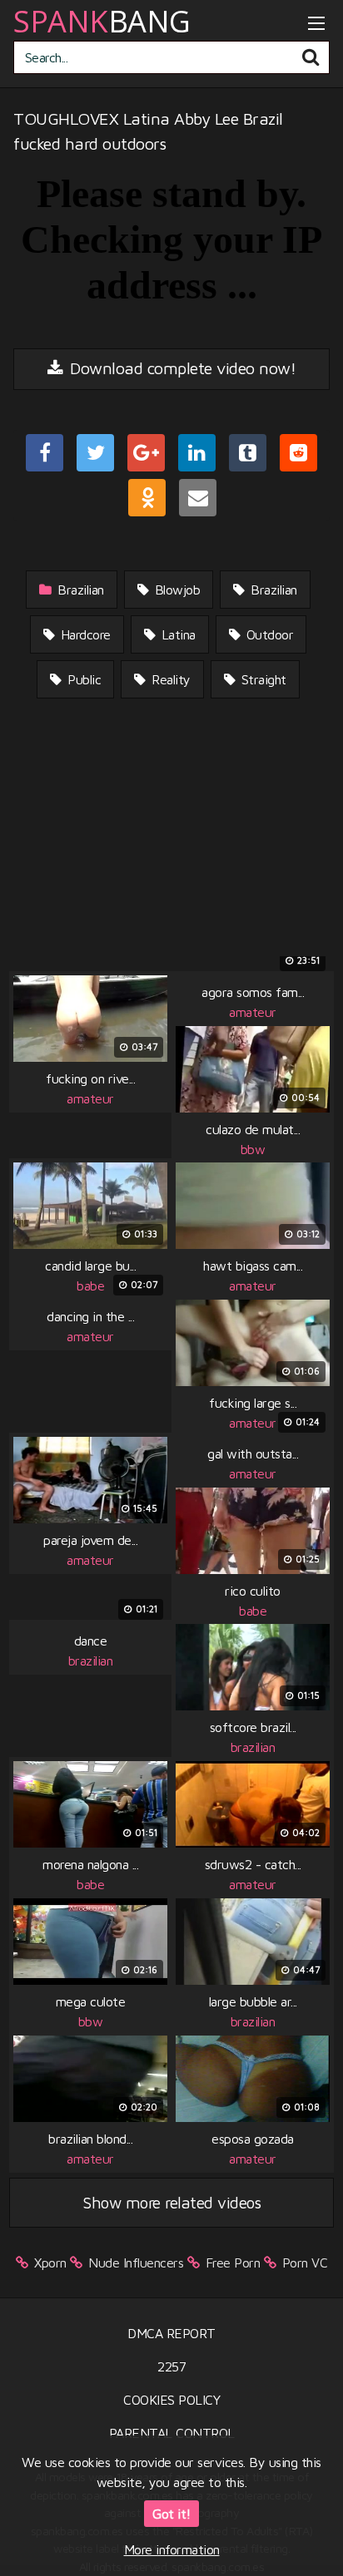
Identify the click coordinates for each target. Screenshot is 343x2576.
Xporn (50, 2263)
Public (83, 679)
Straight (262, 679)
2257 (171, 2366)
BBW (253, 1149)
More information (172, 2549)
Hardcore (84, 634)
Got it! (171, 2514)
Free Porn (233, 2263)
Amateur (90, 1098)
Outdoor (268, 634)
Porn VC (305, 2263)
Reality (169, 679)
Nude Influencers (136, 2263)
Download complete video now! (181, 368)
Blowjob (175, 590)
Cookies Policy (171, 2400)
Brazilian (79, 590)
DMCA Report (171, 2333)
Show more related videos (171, 2202)
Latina (176, 634)
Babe (90, 1286)
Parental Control (172, 2433)
